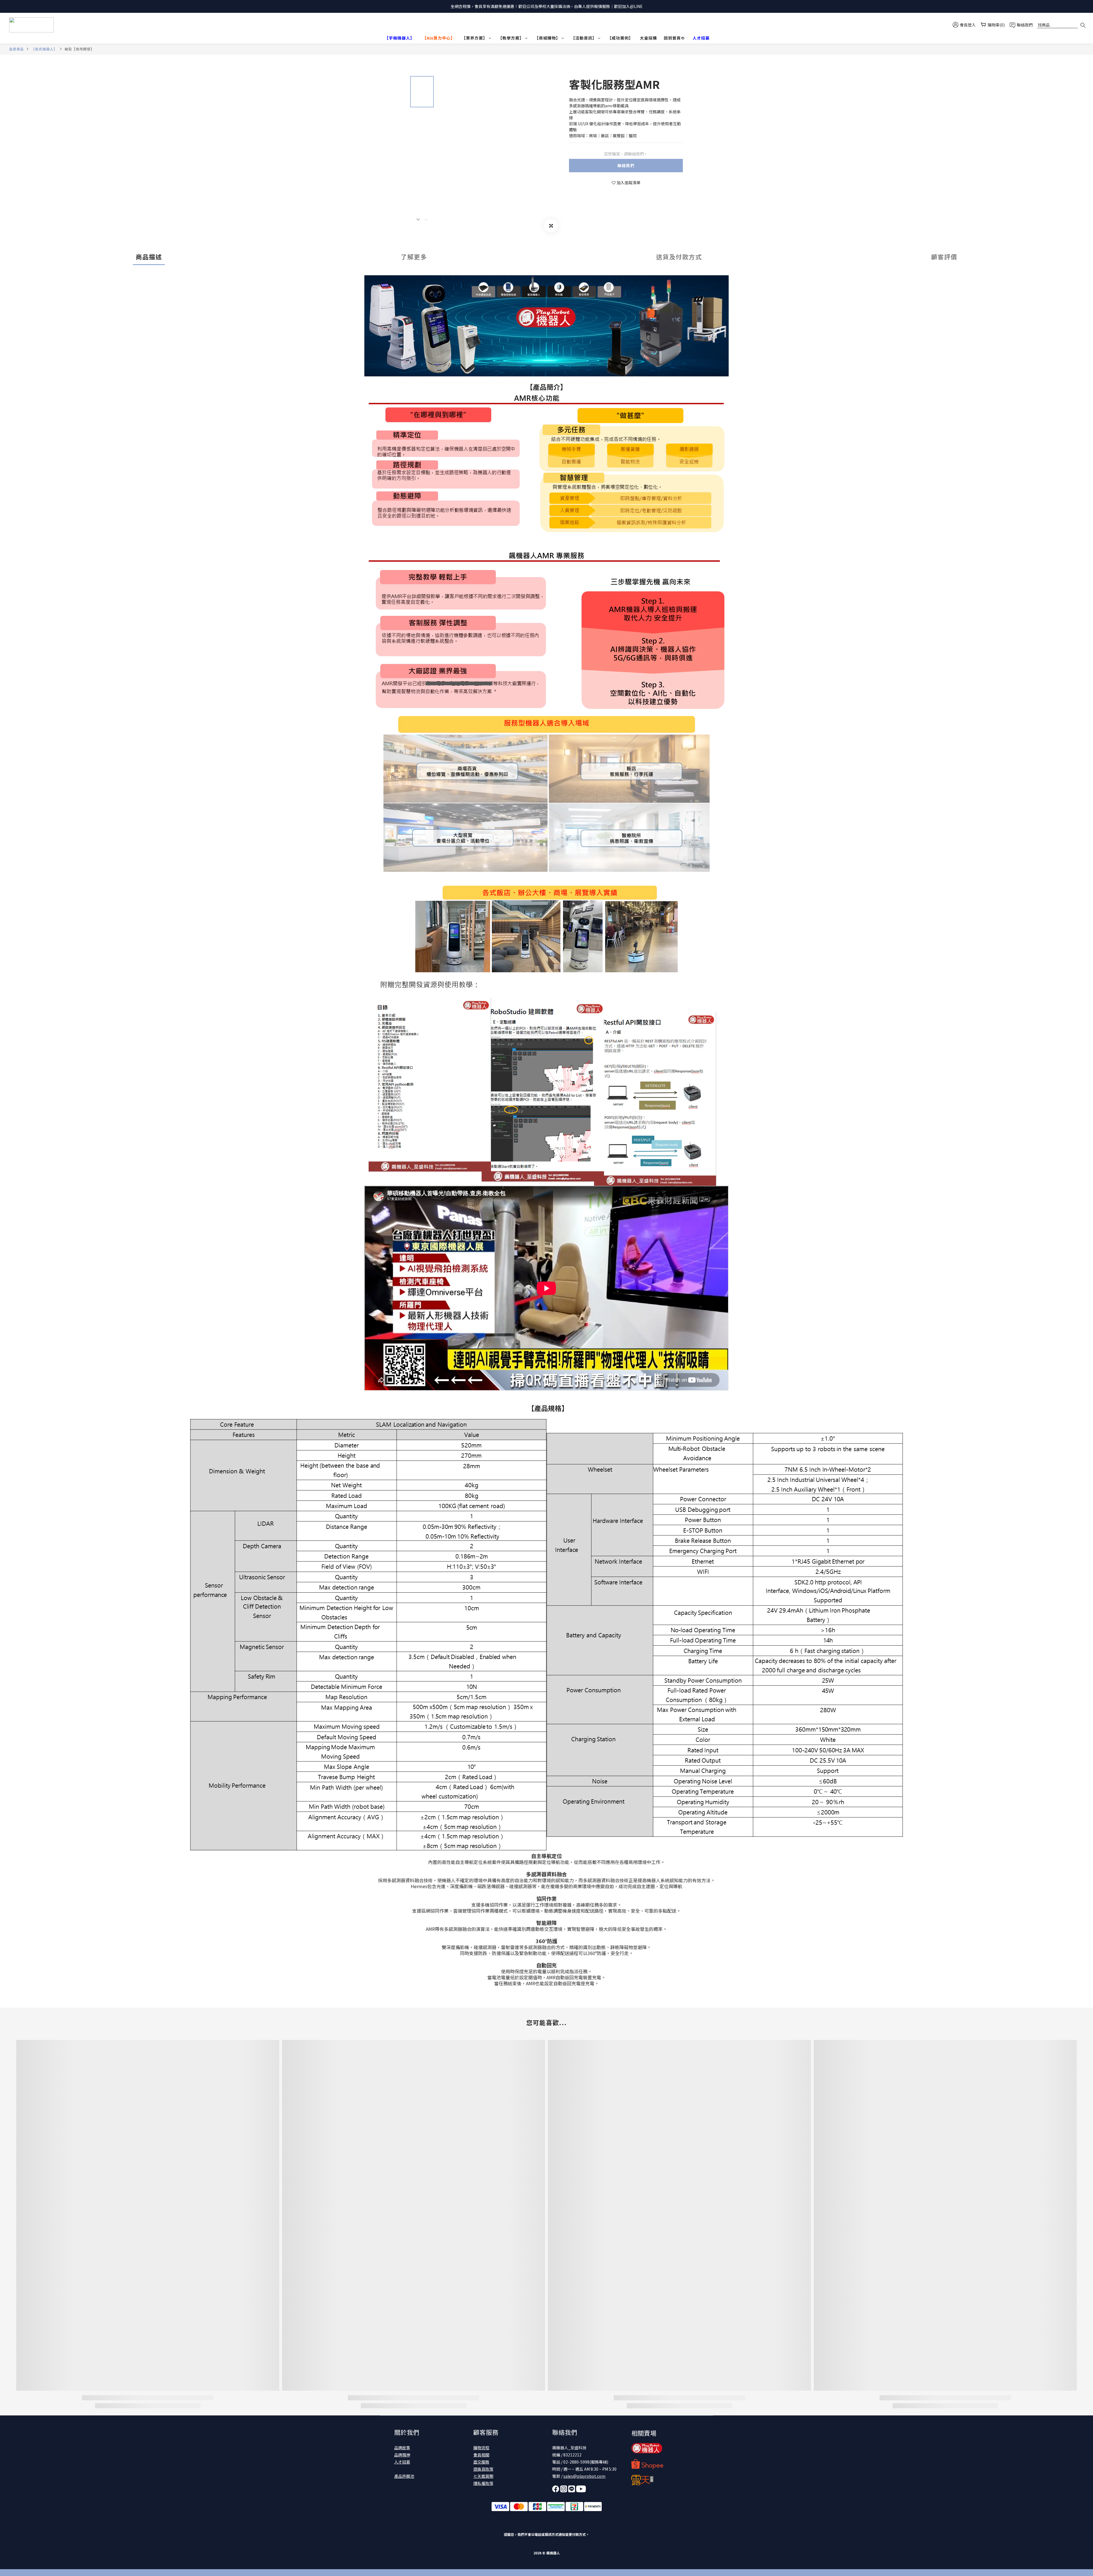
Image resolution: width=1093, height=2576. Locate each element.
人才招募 (402, 2462)
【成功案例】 (620, 38)
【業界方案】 (474, 38)
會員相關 (481, 2455)
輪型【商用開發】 (79, 49)
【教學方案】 (511, 38)
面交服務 (481, 2462)
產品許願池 (404, 2476)
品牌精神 (402, 2455)
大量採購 (648, 38)
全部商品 (17, 49)
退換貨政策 (483, 2469)
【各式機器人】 (44, 49)
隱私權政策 (483, 2483)
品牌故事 (402, 2448)
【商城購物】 (547, 38)
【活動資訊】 (584, 38)
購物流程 (481, 2448)
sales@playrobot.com (584, 2476)
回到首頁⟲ (674, 38)
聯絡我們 (626, 165)
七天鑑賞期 (483, 2476)
